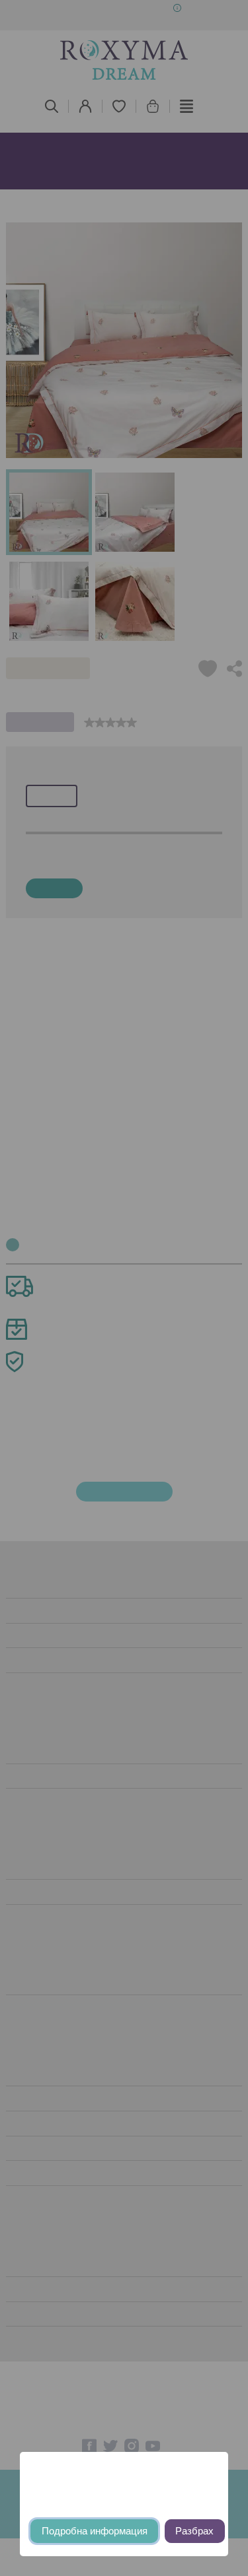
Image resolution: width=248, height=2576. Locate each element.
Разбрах (194, 2531)
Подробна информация (95, 2531)
